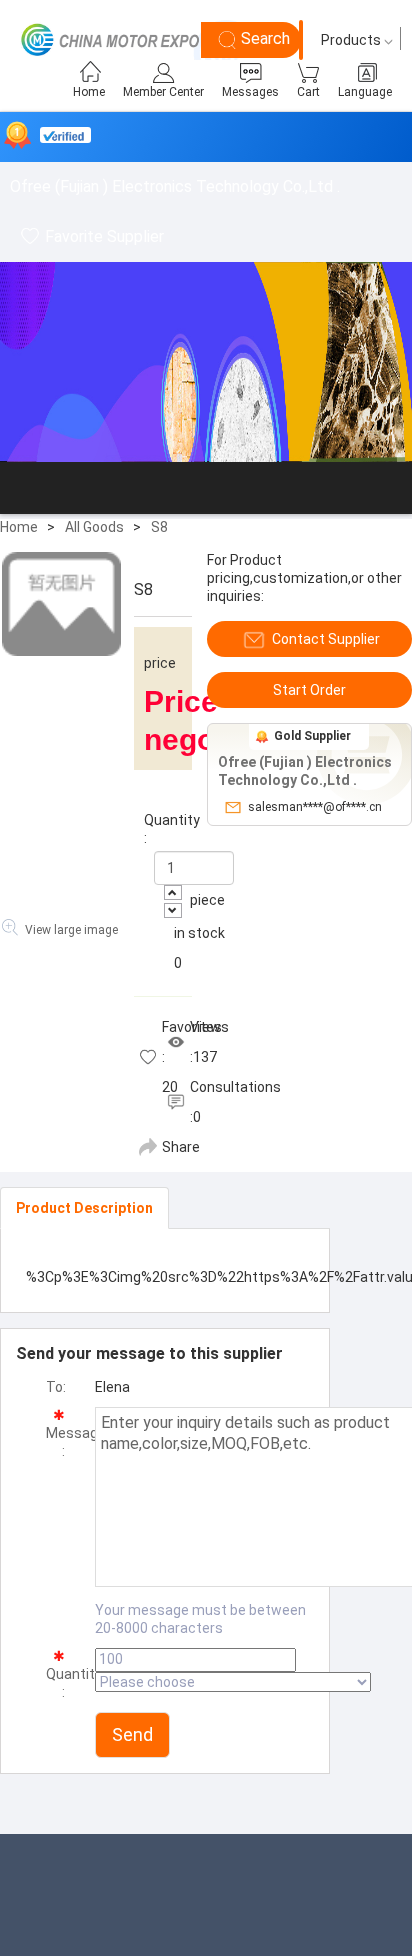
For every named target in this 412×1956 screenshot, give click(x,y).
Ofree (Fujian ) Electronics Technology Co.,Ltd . (175, 186)
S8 (159, 527)
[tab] (84, 1208)
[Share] (148, 1147)
